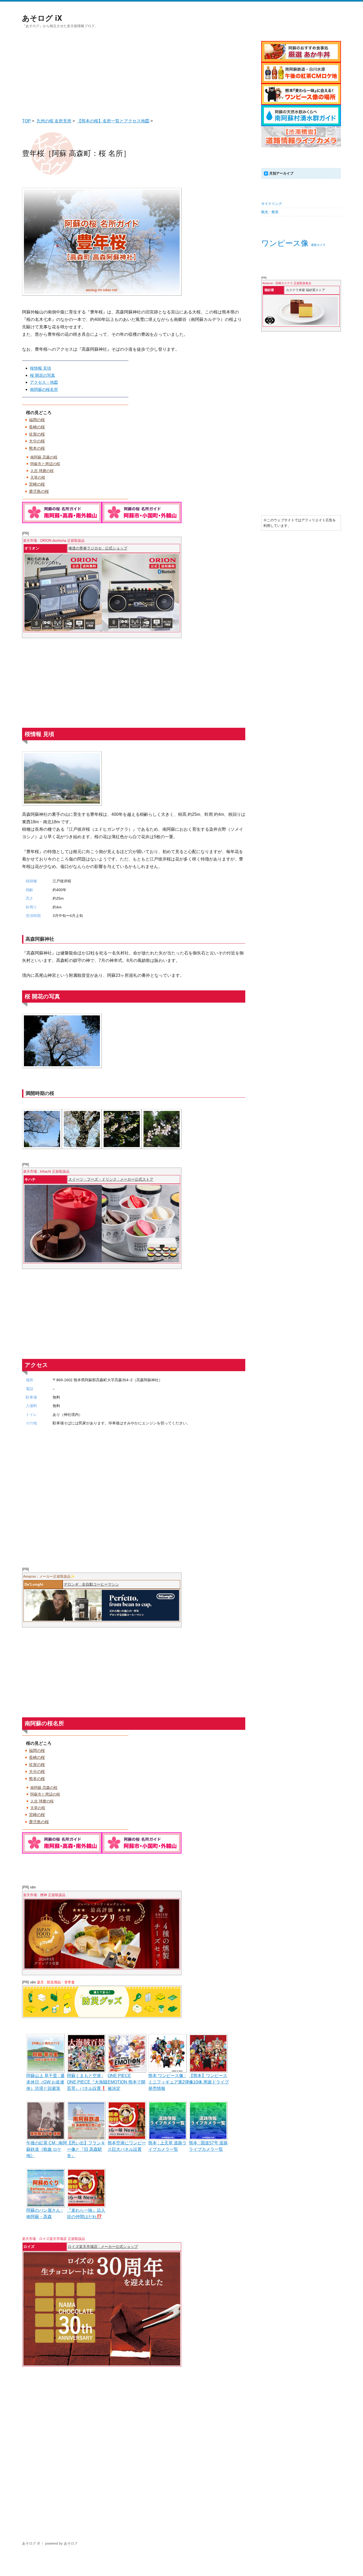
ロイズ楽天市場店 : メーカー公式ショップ (103, 2247)
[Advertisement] (135, 73)
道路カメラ (318, 245)
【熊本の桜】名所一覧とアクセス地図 (113, 121)
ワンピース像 (285, 243)
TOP (26, 121)
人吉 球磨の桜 (42, 471)
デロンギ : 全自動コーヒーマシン (91, 1584)
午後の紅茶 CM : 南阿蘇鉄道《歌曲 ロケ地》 (47, 2149)
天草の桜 (38, 477)
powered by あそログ (61, 2543)
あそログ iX (42, 18)
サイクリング (272, 204)
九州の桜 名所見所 (54, 121)
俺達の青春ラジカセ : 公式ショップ (98, 548)
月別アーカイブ (281, 173)
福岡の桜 (37, 420)
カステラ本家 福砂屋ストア (305, 290)
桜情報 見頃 (41, 368)
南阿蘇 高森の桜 (44, 457)
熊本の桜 (37, 448)
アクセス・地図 (44, 382)
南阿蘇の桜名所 (44, 389)
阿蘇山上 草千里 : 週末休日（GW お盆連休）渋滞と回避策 (45, 2082)
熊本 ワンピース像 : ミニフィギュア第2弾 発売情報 (169, 2082)
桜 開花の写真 (43, 375)
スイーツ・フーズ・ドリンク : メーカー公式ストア (111, 1179)
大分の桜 (37, 441)
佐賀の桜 (37, 434)
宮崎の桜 (37, 484)
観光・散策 (270, 212)
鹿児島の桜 (39, 491)
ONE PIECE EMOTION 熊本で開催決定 (126, 2082)
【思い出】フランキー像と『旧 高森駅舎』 (86, 2149)
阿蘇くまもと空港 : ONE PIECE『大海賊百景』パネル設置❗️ (87, 2082)
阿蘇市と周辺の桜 (45, 464)
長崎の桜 (37, 427)
